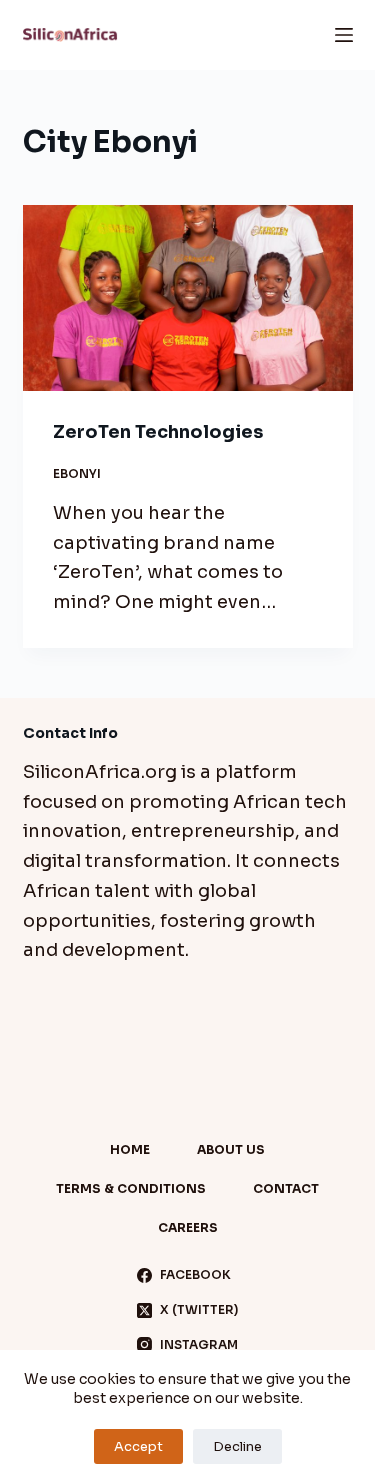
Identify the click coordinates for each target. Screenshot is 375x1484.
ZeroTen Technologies (158, 432)
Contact (286, 1188)
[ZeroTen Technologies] (188, 298)
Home (130, 1149)
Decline (237, 1446)
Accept (138, 1446)
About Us (231, 1149)
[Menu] (344, 35)
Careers (188, 1227)
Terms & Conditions (131, 1188)
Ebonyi (77, 473)
